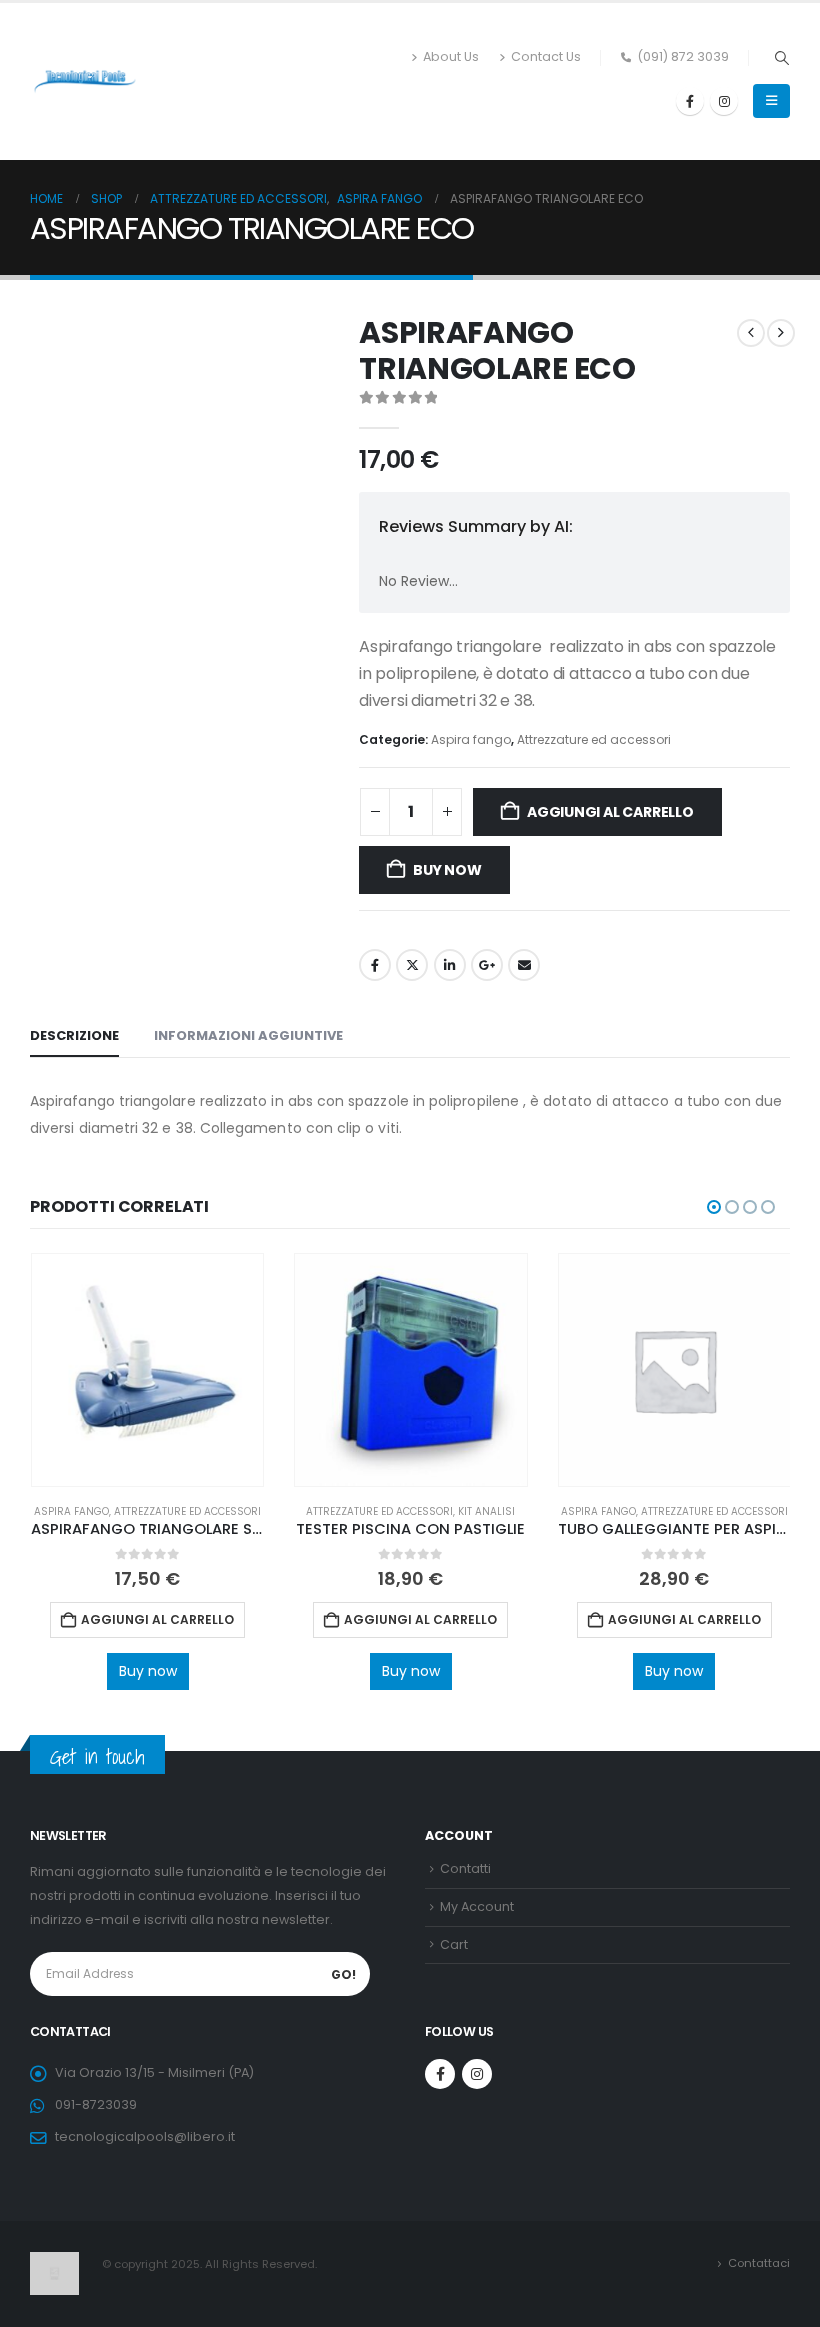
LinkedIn (450, 965)
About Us (451, 56)
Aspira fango (471, 739)
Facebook (375, 965)
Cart (454, 1944)
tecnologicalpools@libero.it (145, 2136)
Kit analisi (486, 1511)
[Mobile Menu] (771, 101)
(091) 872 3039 (683, 56)
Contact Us (546, 56)
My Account (477, 1906)
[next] (781, 333)
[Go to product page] (147, 1369)
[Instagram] (724, 101)
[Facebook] (690, 101)
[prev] (751, 333)
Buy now (447, 870)
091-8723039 (96, 2104)
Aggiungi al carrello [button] (157, 1619)
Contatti (465, 1868)
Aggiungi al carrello (610, 812)
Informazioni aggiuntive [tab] (248, 1035)
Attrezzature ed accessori (594, 739)
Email (524, 965)
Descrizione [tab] (74, 1035)
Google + (487, 965)
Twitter (412, 965)
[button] (781, 58)
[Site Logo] (85, 82)
